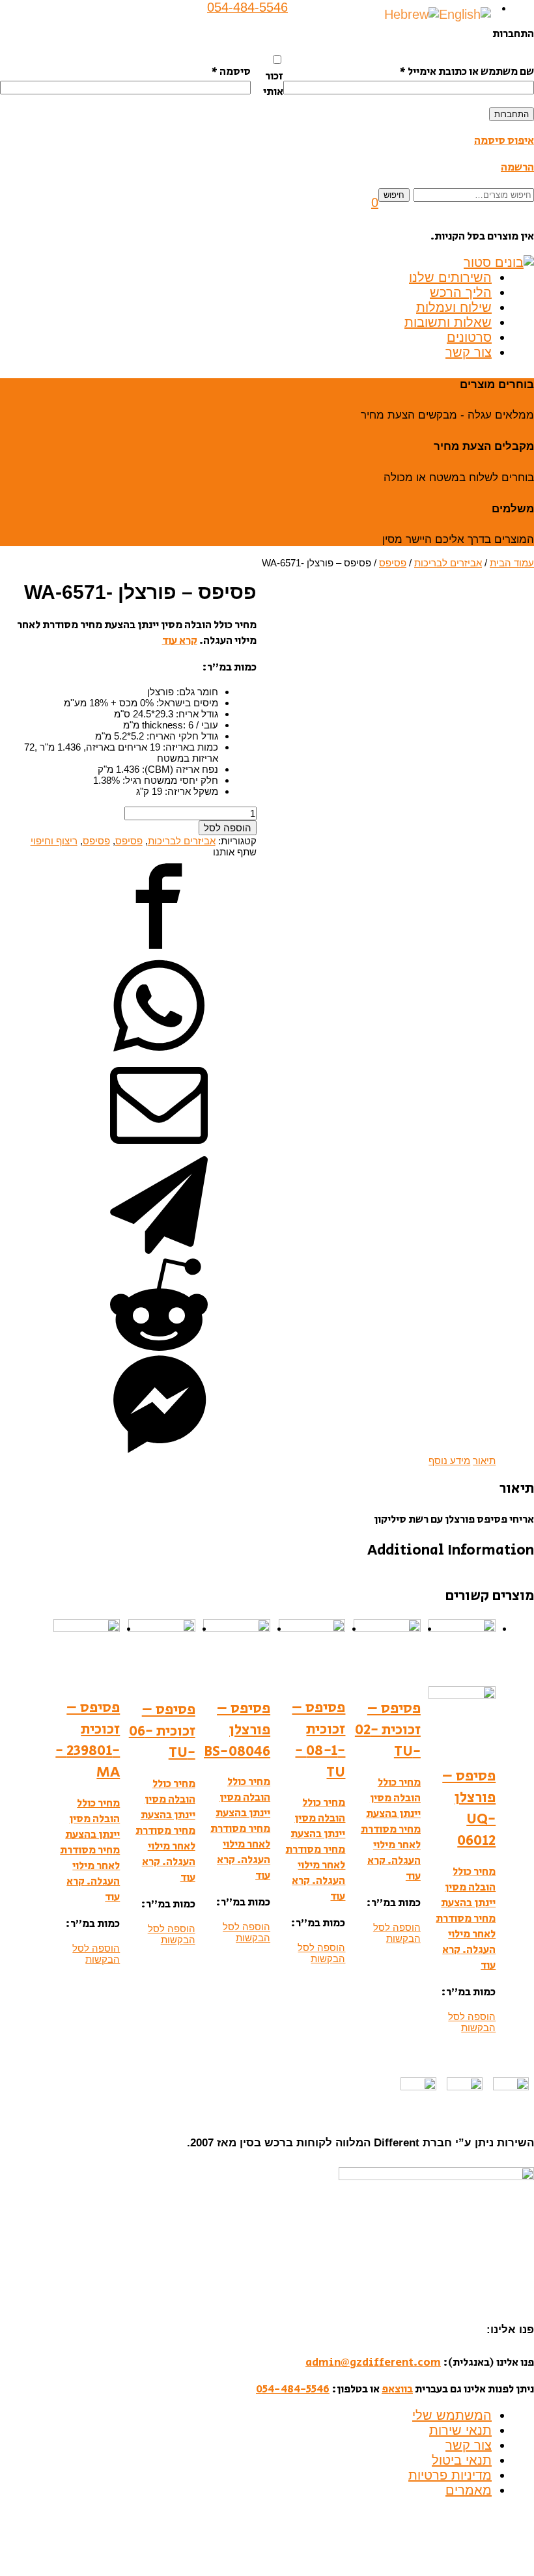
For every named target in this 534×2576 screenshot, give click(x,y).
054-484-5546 (293, 2389)
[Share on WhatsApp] (159, 1051)
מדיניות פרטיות (450, 2475)
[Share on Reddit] (159, 1350)
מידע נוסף (449, 1461)
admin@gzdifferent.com (373, 2362)
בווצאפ (397, 2389)
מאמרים (469, 2490)
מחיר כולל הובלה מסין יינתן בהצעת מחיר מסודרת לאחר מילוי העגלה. (466, 1911)
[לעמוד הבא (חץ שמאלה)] (511, 1288)
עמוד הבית (512, 563)
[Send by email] (159, 1151)
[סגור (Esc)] (520, 14)
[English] (465, 14)
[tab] (484, 1461)
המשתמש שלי (452, 2415)
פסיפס (393, 563)
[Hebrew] (412, 14)
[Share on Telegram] (159, 1250)
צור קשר (469, 352)
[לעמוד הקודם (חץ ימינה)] (23, 1288)
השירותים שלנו (450, 277)
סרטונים (469, 337)
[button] (375, 202)
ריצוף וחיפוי (54, 841)
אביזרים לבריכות (448, 563)
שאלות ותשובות (448, 322)
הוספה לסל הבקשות (472, 2022)
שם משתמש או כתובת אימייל (467, 72)
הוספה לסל (228, 828)
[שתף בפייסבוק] (159, 951)
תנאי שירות (460, 2430)
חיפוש (394, 195)
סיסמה (231, 72)
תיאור (484, 1461)
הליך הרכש (461, 292)
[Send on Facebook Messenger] (159, 1449)
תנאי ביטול (462, 2460)
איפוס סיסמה (504, 141)
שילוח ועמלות (454, 307)
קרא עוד (180, 641)
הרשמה (517, 167)
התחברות (512, 114)
